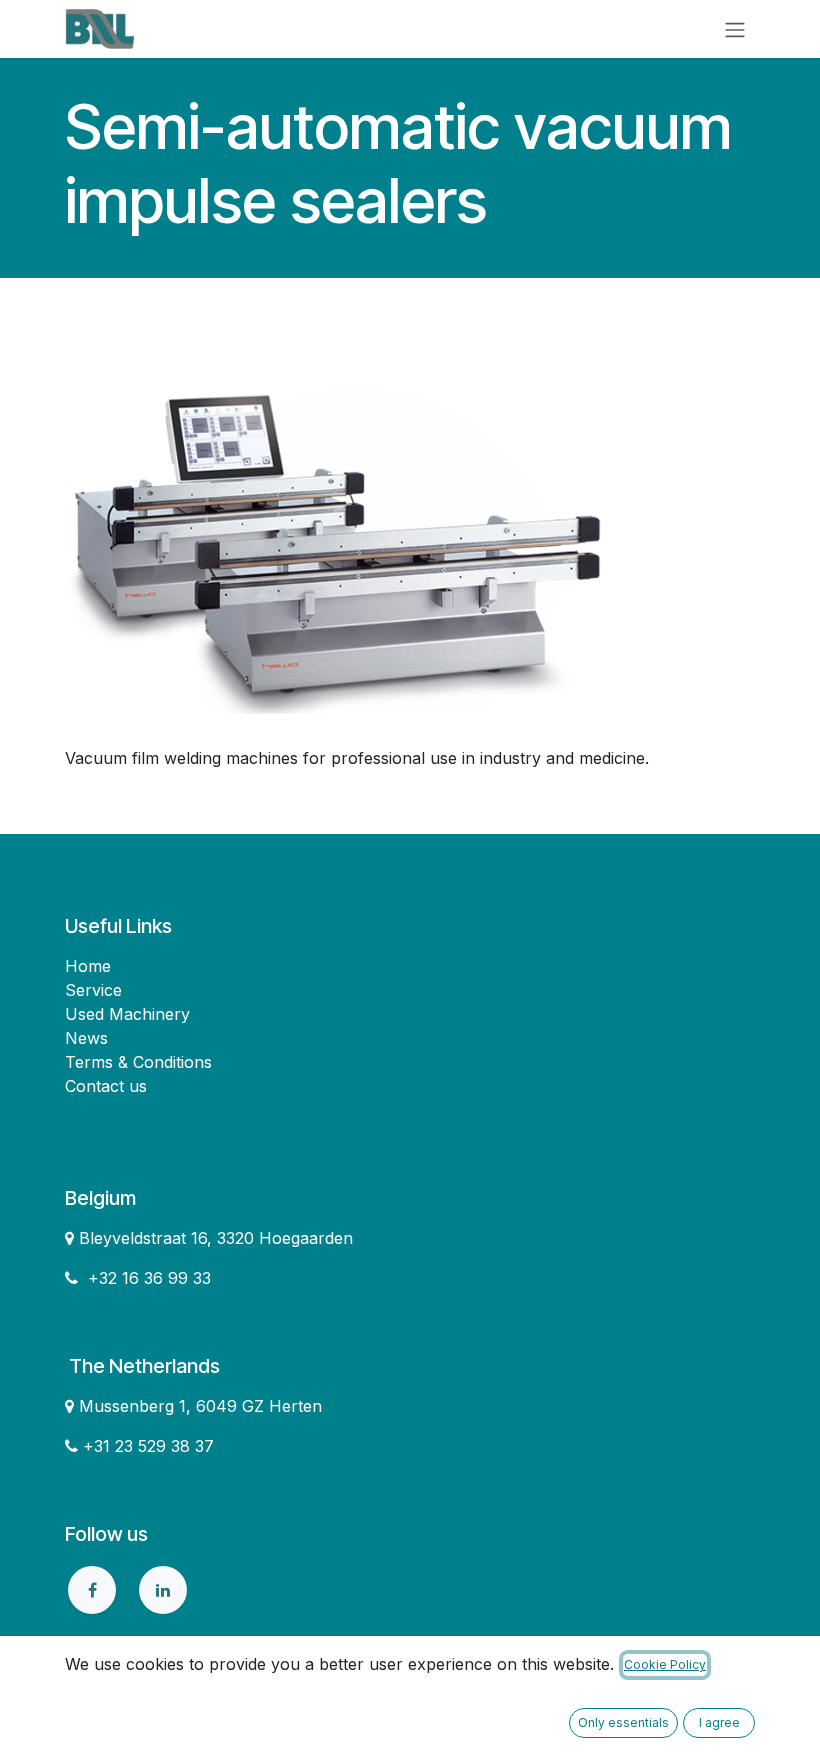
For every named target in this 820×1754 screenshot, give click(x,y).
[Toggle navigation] (735, 29)
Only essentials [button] (623, 1722)
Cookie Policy (665, 1664)
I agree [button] (719, 1722)
